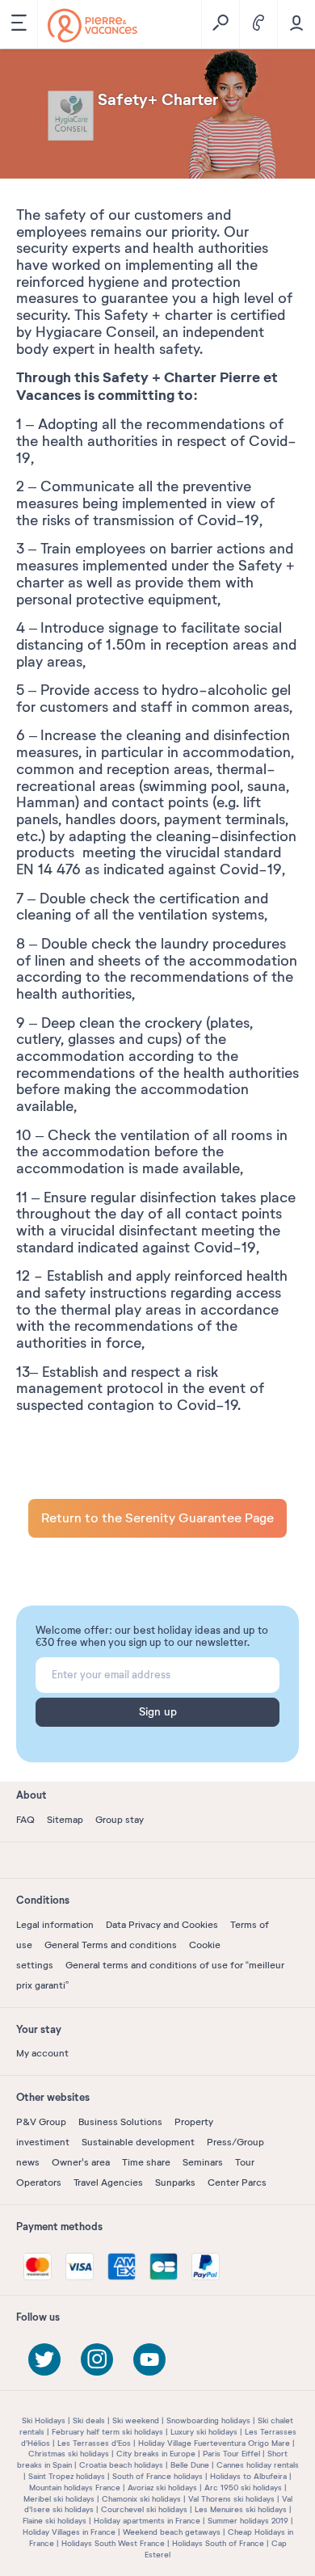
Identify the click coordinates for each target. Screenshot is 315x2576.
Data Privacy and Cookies (162, 1925)
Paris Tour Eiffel (231, 2454)
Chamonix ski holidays (141, 2499)
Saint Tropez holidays (67, 2476)
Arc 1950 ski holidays (243, 2488)
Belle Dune (190, 2465)
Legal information (55, 1925)
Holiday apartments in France (147, 2521)
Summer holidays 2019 (248, 2521)
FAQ (25, 1820)
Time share (146, 2162)
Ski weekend (136, 2420)
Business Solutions (120, 2122)
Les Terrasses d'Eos (94, 2443)
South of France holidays (157, 2476)
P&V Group (41, 2122)
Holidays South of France (218, 2543)
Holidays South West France (113, 2543)
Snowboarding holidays (208, 2420)
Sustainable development (138, 2142)
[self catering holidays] (92, 25)
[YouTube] (149, 2359)
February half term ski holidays (107, 2432)
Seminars (203, 2162)
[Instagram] (97, 2359)
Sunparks (175, 2182)
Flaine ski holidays (55, 2521)
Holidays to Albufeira (248, 2476)
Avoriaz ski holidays (162, 2488)
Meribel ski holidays (59, 2499)
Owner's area (81, 2162)
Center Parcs (237, 2182)
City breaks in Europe (156, 2454)
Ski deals (89, 2420)
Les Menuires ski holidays (241, 2509)
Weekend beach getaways (172, 2532)
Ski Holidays (44, 2420)
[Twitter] (44, 2359)
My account (42, 2053)
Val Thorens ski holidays (231, 2499)
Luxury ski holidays (204, 2432)
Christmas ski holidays (69, 2454)
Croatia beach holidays (121, 2465)
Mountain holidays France (75, 2488)
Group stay (120, 1820)
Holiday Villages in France (69, 2532)
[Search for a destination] (220, 24)
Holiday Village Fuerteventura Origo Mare (214, 2443)
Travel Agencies (108, 2182)
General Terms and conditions (111, 1945)
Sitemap (65, 1820)
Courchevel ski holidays (144, 2509)
